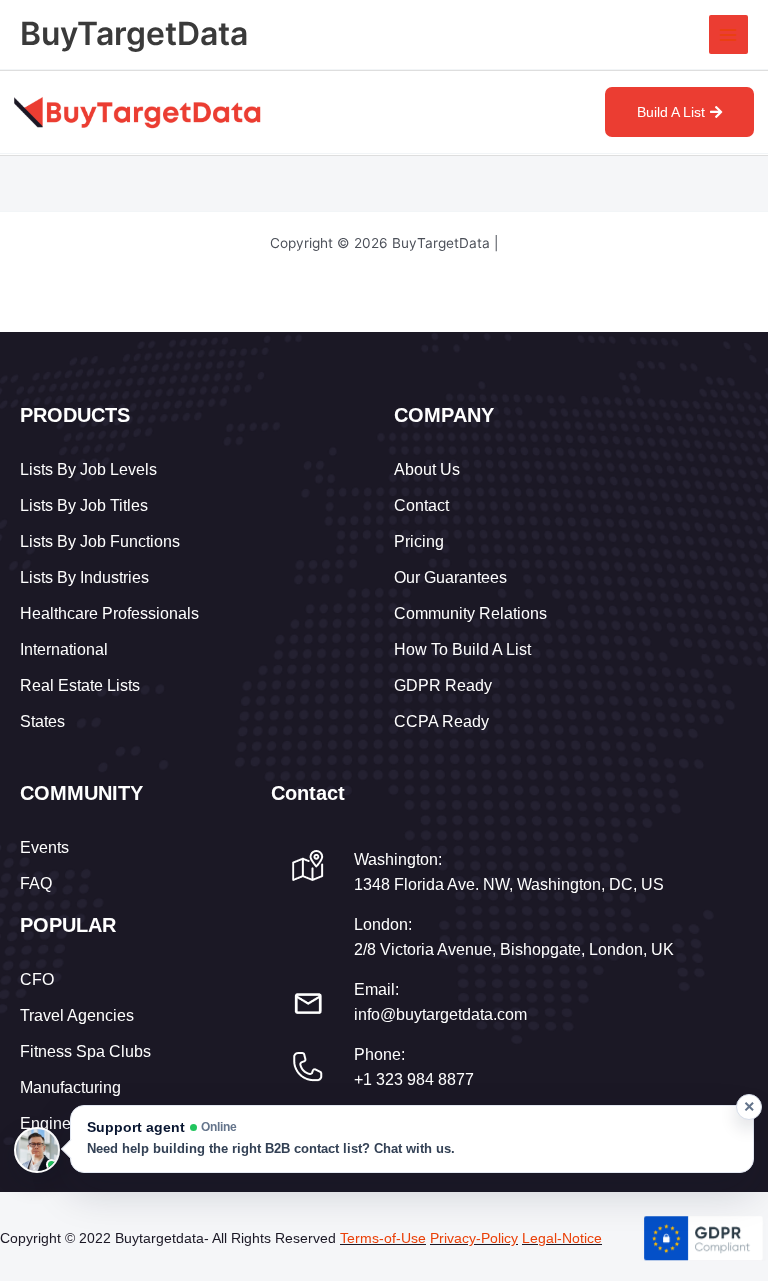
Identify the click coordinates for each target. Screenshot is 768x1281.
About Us (427, 469)
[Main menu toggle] (728, 34)
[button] (412, 1139)
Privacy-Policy (474, 1238)
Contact (421, 505)
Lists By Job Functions (100, 541)
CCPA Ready (441, 721)
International (64, 649)
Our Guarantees (450, 577)
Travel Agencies (77, 1015)
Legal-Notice (562, 1238)
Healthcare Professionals (109, 613)
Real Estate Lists (80, 685)
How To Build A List (462, 649)
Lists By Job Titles (84, 505)
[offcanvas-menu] (576, 114)
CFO (37, 979)
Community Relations (470, 613)
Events (44, 847)
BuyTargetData (134, 33)
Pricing (419, 541)
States (42, 721)
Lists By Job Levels (88, 469)
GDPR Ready (443, 685)
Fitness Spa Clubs (85, 1051)
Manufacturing (70, 1087)
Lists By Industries (84, 577)
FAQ (36, 883)
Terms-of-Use (383, 1238)
